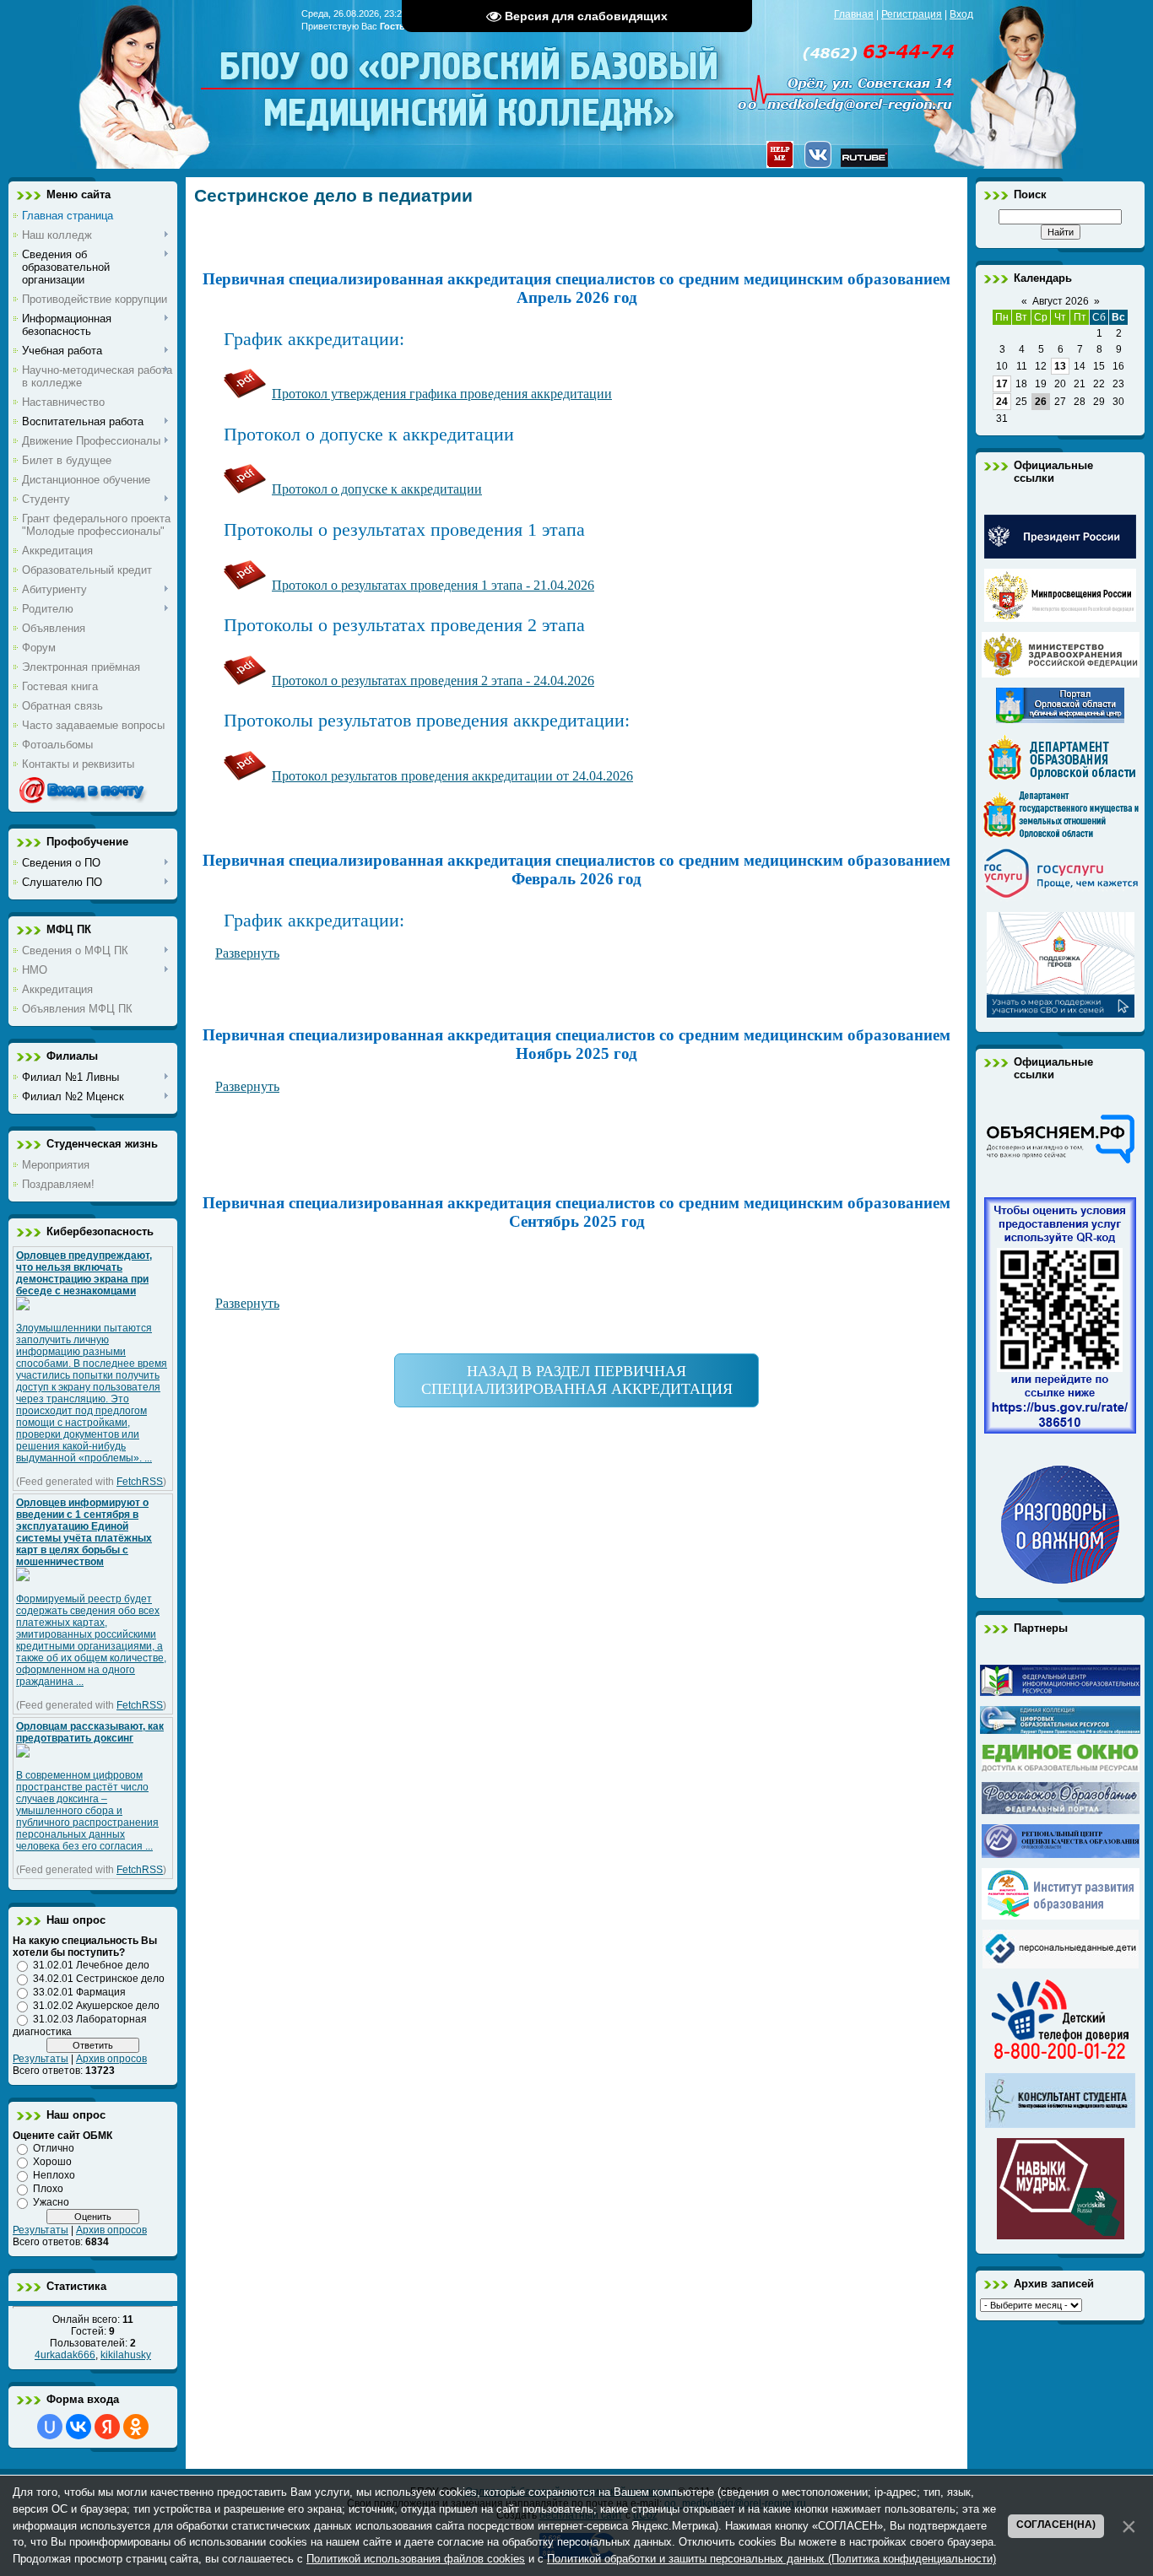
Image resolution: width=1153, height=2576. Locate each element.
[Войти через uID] (50, 2427)
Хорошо (52, 2162)
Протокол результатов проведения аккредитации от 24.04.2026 (452, 776)
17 (1002, 384)
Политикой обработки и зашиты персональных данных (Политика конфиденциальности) (771, 2559)
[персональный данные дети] (1061, 1965)
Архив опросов (111, 2059)
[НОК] (1060, 1430)
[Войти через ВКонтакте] (78, 2427)
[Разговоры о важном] (1060, 1580)
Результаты (41, 2059)
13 (1060, 366)
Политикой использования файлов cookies (416, 2559)
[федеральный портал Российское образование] (1061, 1811)
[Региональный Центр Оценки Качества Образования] (1061, 1855)
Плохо (48, 2189)
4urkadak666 (65, 2355)
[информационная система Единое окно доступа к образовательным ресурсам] (1061, 1769)
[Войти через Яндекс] (107, 2427)
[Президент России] (1060, 555)
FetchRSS (140, 1482)
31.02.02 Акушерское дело (96, 2006)
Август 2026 (1061, 301)
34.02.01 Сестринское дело (99, 1979)
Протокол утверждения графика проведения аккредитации (442, 394)
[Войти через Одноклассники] (136, 2427)
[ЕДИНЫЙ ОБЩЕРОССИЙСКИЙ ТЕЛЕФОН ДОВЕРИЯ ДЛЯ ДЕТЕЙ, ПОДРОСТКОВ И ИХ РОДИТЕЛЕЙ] (1060, 2060)
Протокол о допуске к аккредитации (377, 489)
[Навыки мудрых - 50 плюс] (1061, 2236)
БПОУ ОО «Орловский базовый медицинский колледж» (471, 78)
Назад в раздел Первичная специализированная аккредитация (577, 1380)
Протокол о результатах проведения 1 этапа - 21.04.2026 (433, 585)
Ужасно (51, 2202)
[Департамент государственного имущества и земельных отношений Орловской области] (1061, 834)
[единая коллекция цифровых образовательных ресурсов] (1060, 1731)
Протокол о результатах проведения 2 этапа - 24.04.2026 (433, 680)
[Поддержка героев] (1061, 1014)
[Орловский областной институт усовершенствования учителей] (1061, 1916)
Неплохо (54, 2175)
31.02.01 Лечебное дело (91, 1965)
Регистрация (912, 14)
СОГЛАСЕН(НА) (1056, 2525)
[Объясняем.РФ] (1060, 1162)
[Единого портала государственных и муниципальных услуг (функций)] (1061, 899)
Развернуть (247, 1086)
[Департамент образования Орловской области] (1061, 777)
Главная (854, 14)
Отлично (54, 2148)
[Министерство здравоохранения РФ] (1061, 674)
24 (1002, 402)
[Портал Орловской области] (1060, 720)
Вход (961, 14)
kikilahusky (126, 2355)
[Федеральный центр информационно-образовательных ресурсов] (1060, 1693)
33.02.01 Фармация (79, 1992)
